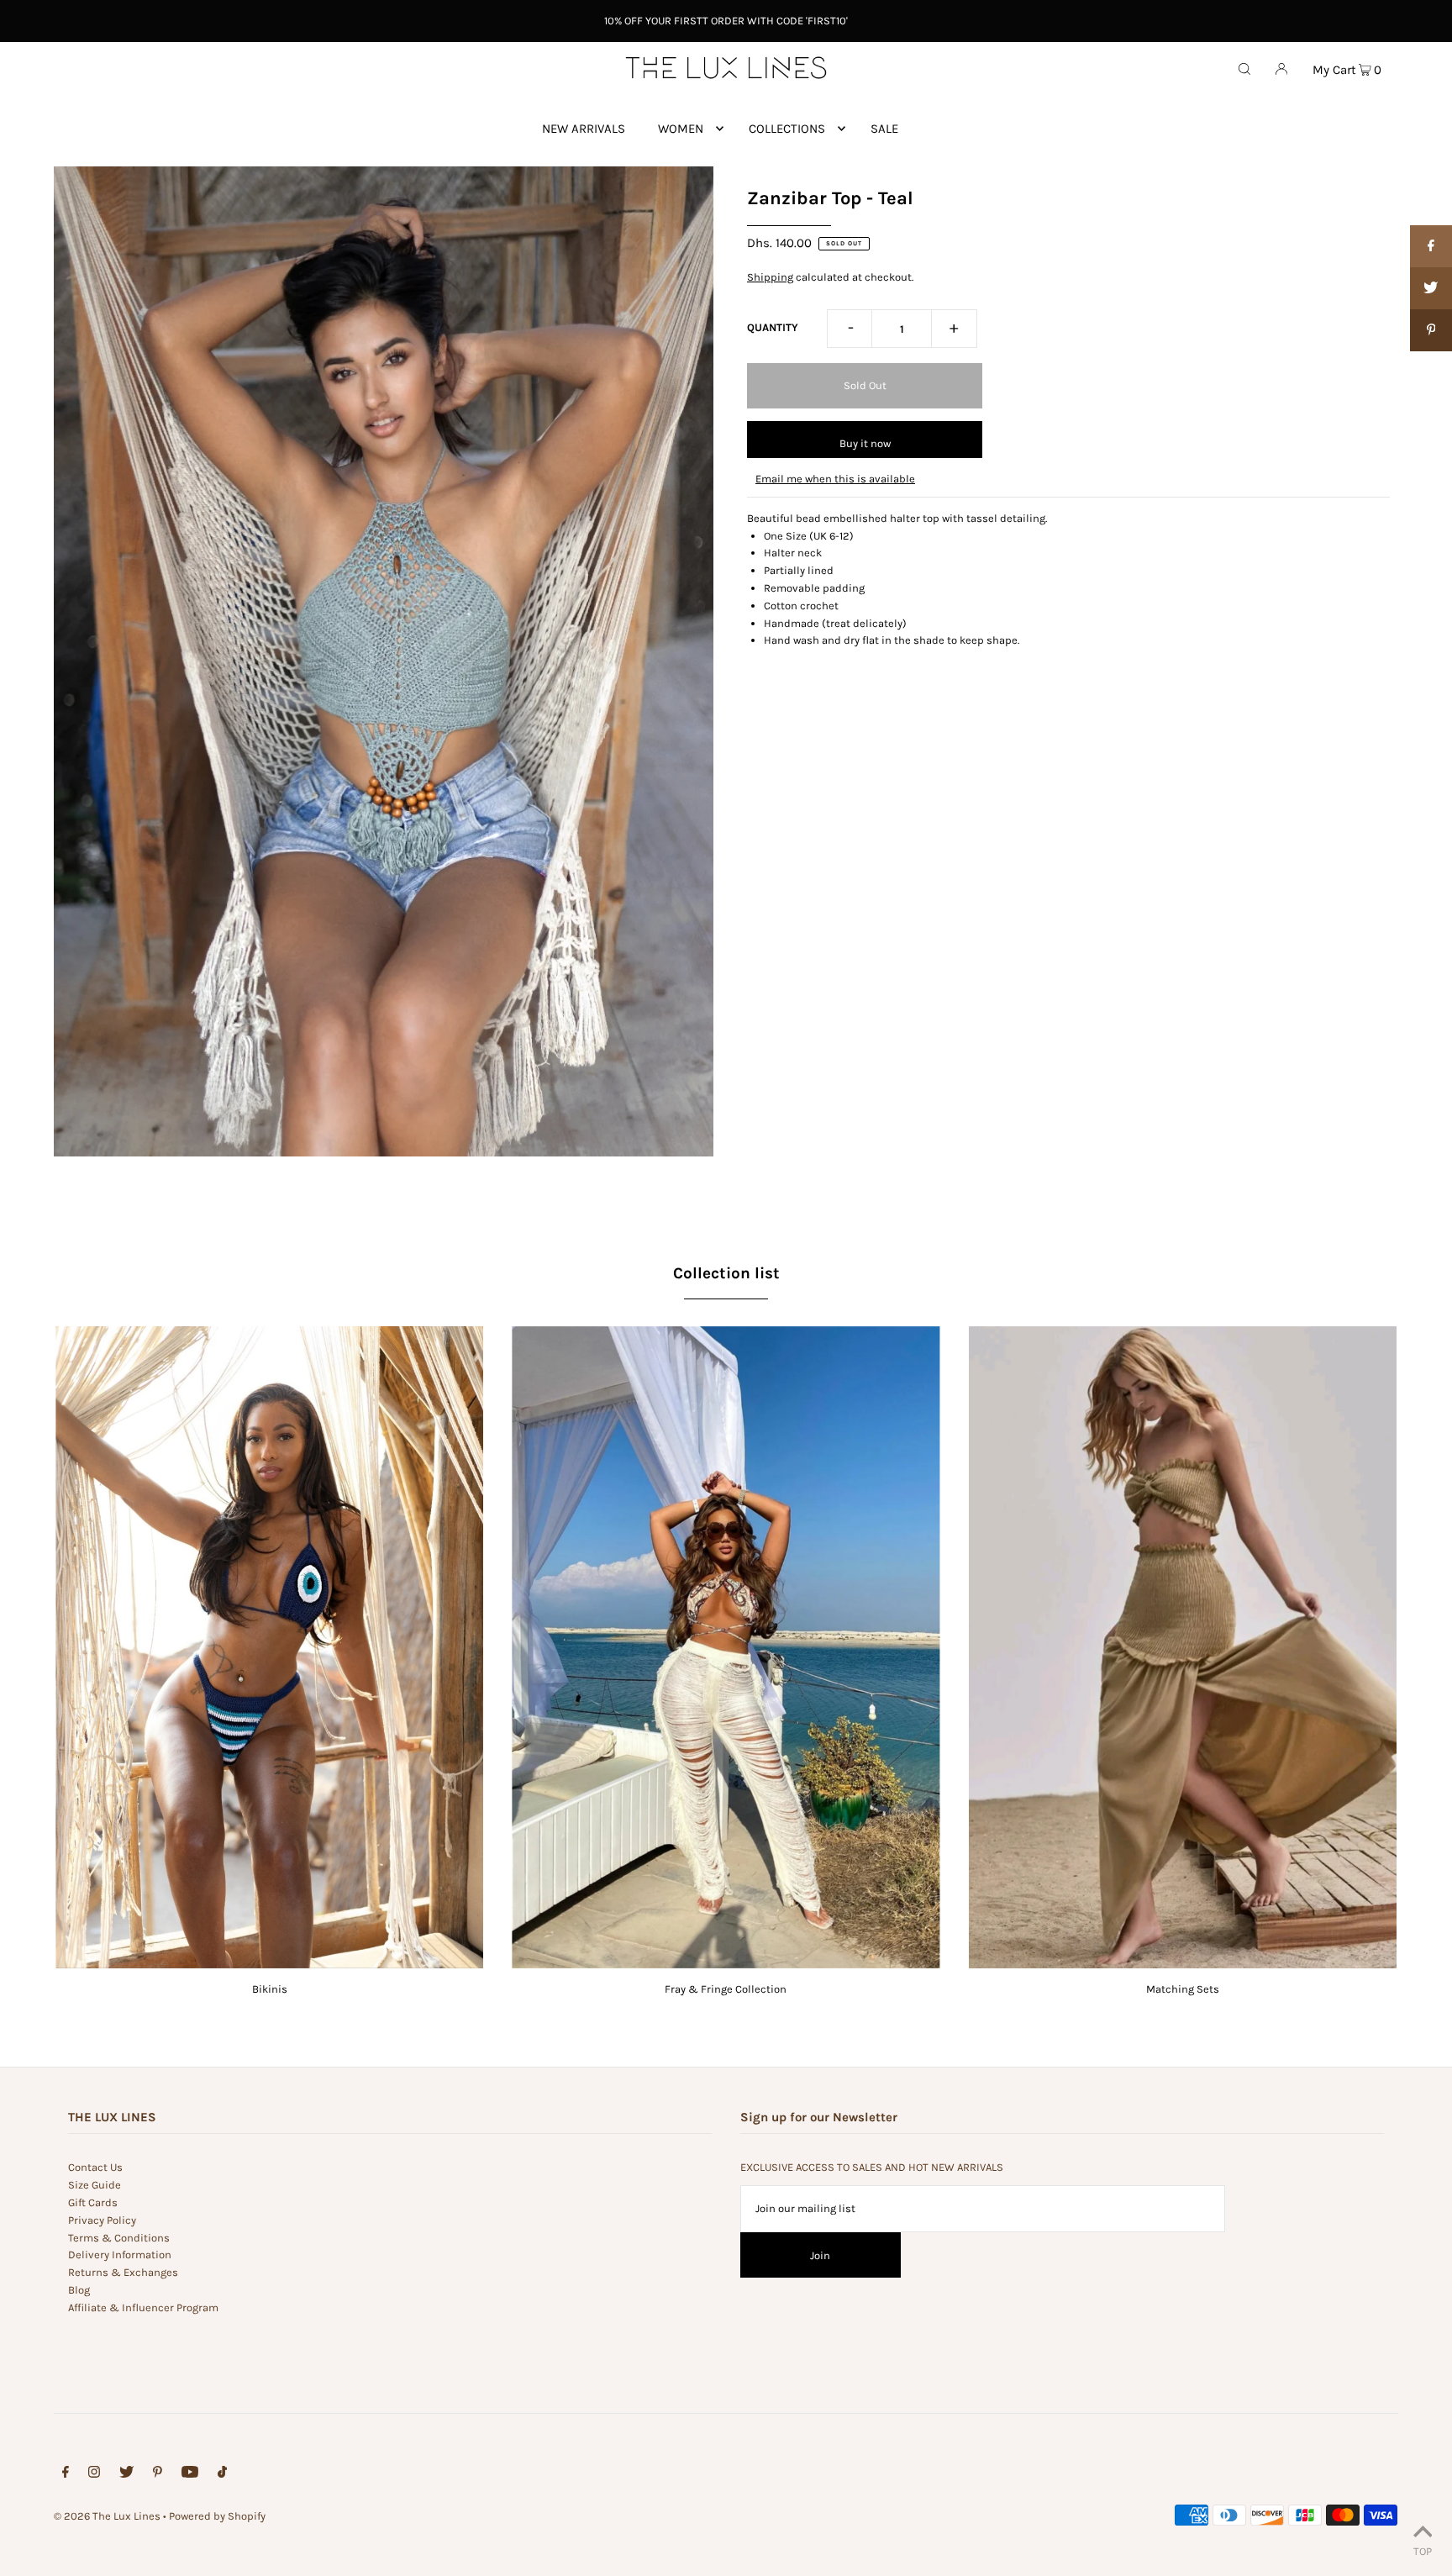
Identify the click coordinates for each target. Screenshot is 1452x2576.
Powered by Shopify (217, 2516)
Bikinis (270, 1989)
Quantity (773, 327)
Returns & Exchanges (123, 2272)
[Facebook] (66, 2475)
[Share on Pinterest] (1431, 330)
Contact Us (95, 2167)
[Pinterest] (158, 2475)
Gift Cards (93, 2202)
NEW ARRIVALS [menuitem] (584, 129)
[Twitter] (126, 2475)
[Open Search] (1244, 68)
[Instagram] (94, 2475)
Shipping (770, 277)
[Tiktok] (222, 2475)
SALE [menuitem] (884, 129)
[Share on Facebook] (1431, 246)
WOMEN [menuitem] (681, 129)
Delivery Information (120, 2255)
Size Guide (95, 2185)
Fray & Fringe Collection (726, 1989)
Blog (79, 2290)
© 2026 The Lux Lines (107, 2516)
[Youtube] (190, 2475)
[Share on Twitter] (1431, 288)
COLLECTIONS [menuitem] (787, 129)
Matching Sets (1183, 1989)
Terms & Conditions (119, 2238)
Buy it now (865, 443)
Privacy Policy (102, 2220)
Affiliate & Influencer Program (143, 2307)
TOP (1423, 2551)
